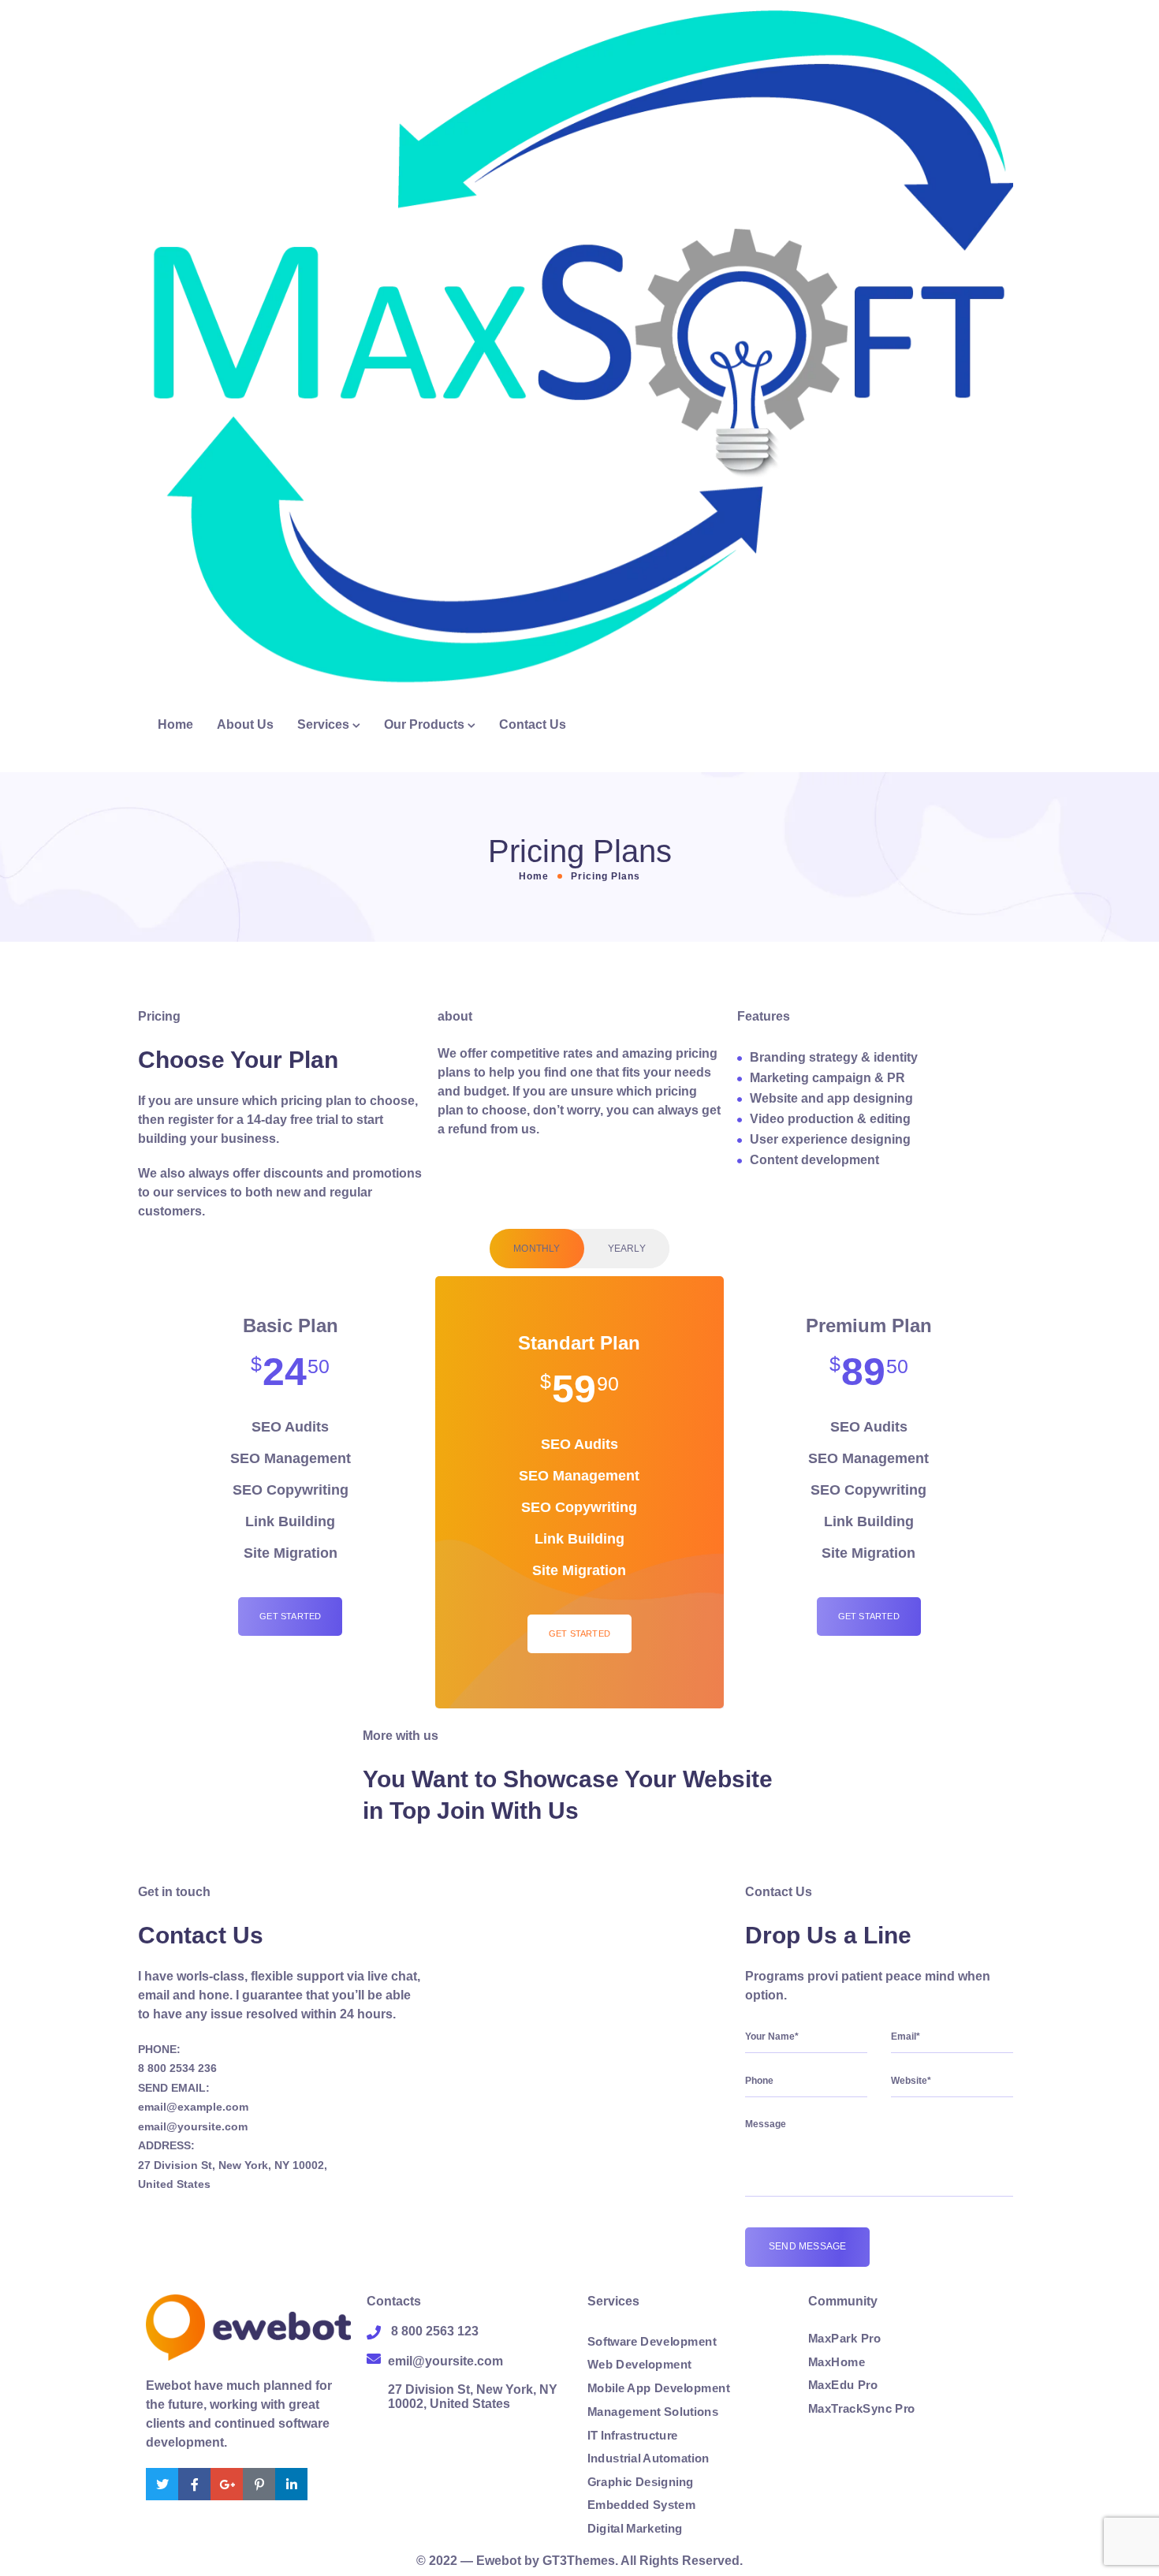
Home (175, 724)
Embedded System (641, 2505)
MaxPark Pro (844, 2339)
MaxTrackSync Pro (862, 2409)
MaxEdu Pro (843, 2385)
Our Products (424, 724)
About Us (245, 724)
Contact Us (533, 724)
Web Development (639, 2365)
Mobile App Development (659, 2388)
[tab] (537, 1249)
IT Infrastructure (633, 2435)
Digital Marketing (635, 2529)
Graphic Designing (641, 2482)
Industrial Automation (648, 2458)
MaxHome (837, 2362)
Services (323, 724)
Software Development (652, 2342)
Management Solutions (653, 2412)
